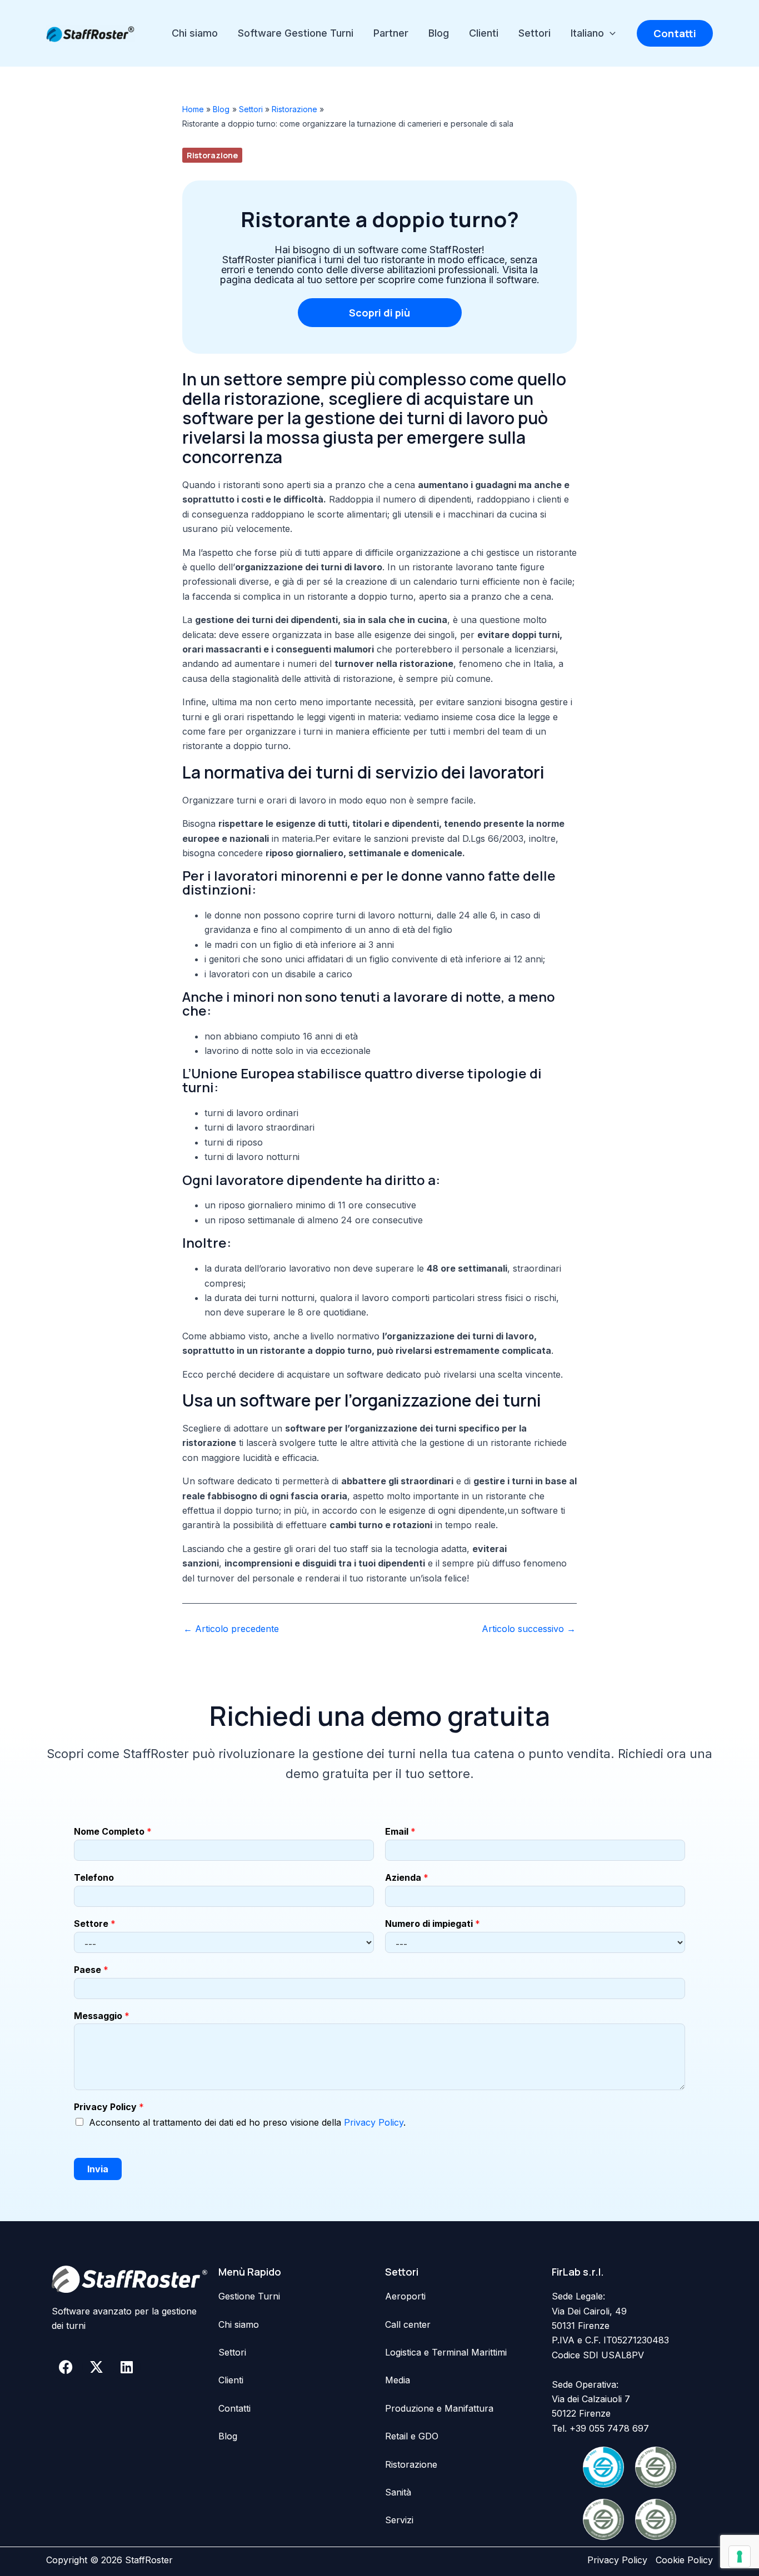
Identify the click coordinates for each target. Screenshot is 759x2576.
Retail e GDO (412, 2436)
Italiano (587, 33)
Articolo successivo (529, 1629)
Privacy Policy (109, 2107)
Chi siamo (195, 33)
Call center (408, 2324)
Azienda (407, 1877)
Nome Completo (113, 1831)
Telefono (94, 1877)
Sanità (398, 2492)
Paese (91, 1970)
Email (400, 1831)
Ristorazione (212, 155)
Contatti (234, 2408)
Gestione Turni (249, 2296)
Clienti (484, 33)
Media (398, 2380)
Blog (439, 33)
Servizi (399, 2520)
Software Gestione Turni (296, 33)
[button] (610, 33)
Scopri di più (379, 313)
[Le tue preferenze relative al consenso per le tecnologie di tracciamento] (740, 2557)
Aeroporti (405, 2296)
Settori (535, 33)
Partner (391, 33)
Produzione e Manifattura (439, 2408)
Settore (95, 1924)
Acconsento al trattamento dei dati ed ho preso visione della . (247, 2122)
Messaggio (102, 2016)
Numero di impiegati (433, 1924)
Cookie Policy (684, 2560)
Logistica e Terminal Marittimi (446, 2352)
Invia (98, 2169)
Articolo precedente (231, 1629)
